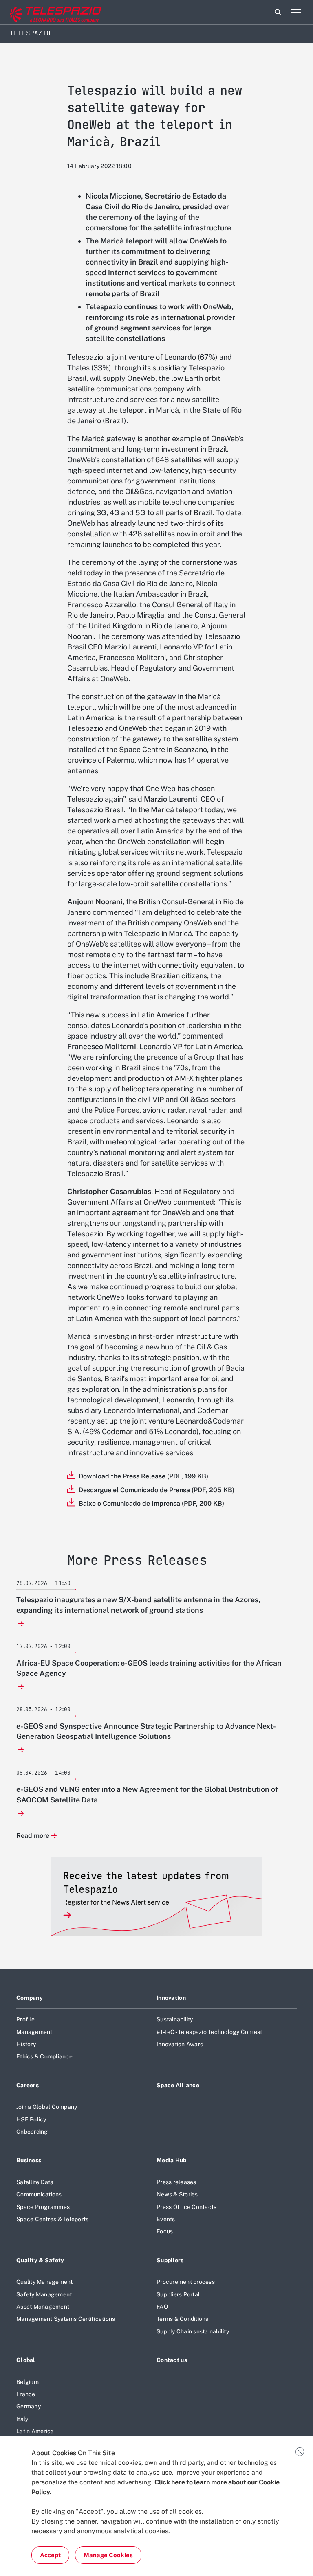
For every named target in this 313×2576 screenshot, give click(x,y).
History (26, 2044)
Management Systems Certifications (66, 2319)
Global (26, 2360)
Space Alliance (178, 2085)
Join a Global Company (47, 2107)
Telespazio (30, 33)
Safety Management (44, 2294)
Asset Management (43, 2307)
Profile (25, 2019)
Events (166, 2219)
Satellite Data (35, 2182)
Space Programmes (43, 2207)
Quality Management (45, 2282)
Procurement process (186, 2282)
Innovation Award (180, 2044)
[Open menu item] (295, 12)
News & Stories (177, 2194)
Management (34, 2032)
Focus (165, 2231)
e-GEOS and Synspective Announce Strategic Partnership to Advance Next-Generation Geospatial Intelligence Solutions (146, 1731)
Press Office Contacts (186, 2207)
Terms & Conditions (183, 2319)
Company (30, 1998)
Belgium (28, 2382)
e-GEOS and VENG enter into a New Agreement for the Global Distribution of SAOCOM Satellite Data (147, 1794)
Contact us (172, 2360)
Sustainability (175, 2019)
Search (278, 12)
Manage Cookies (108, 2555)
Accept (50, 2555)
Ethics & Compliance (44, 2056)
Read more (33, 1836)
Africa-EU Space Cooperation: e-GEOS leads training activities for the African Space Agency (149, 1668)
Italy (22, 2419)
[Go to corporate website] (40, 12)
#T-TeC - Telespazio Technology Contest (209, 2032)
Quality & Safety (40, 2260)
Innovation (171, 1998)
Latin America (35, 2431)
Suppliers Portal (178, 2294)
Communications (39, 2194)
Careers (28, 2085)
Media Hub (172, 2160)
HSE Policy (31, 2119)
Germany (29, 2406)
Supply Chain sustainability (193, 2331)
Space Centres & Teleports (52, 2219)
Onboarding (32, 2132)
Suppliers (170, 2260)
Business (29, 2160)
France (26, 2394)
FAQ (162, 2307)
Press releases (176, 2182)
